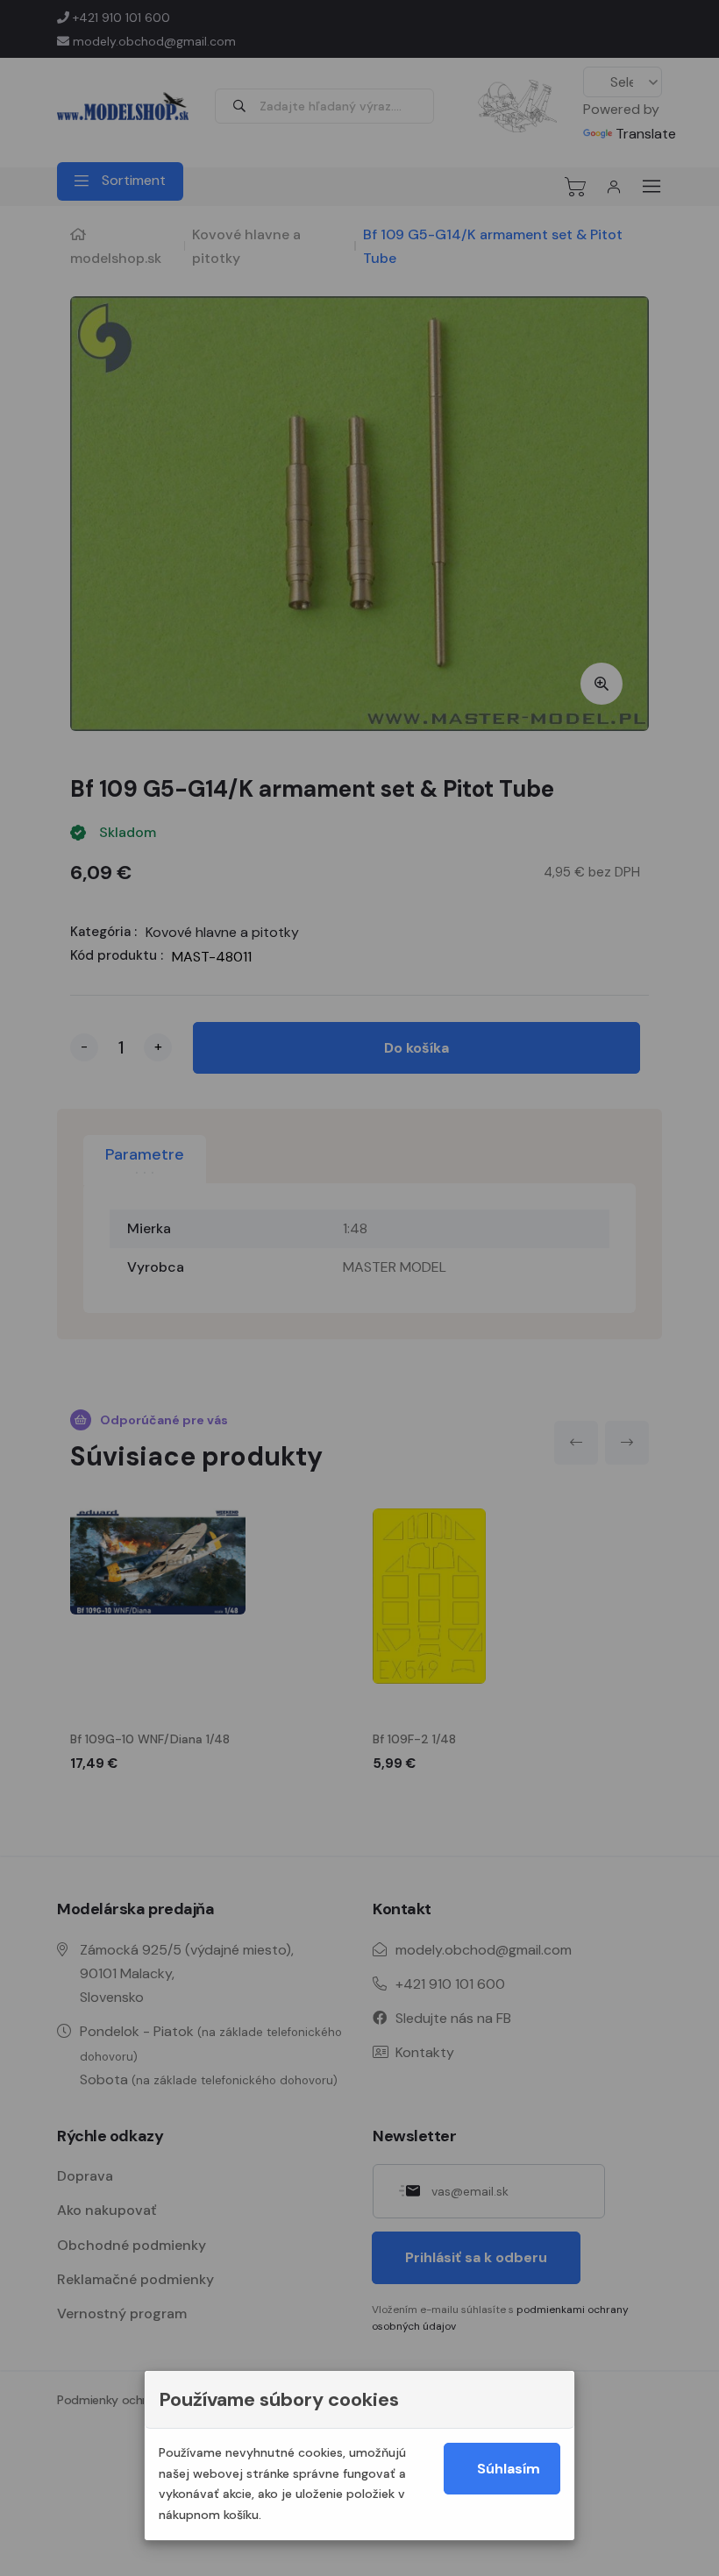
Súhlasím (509, 2469)
